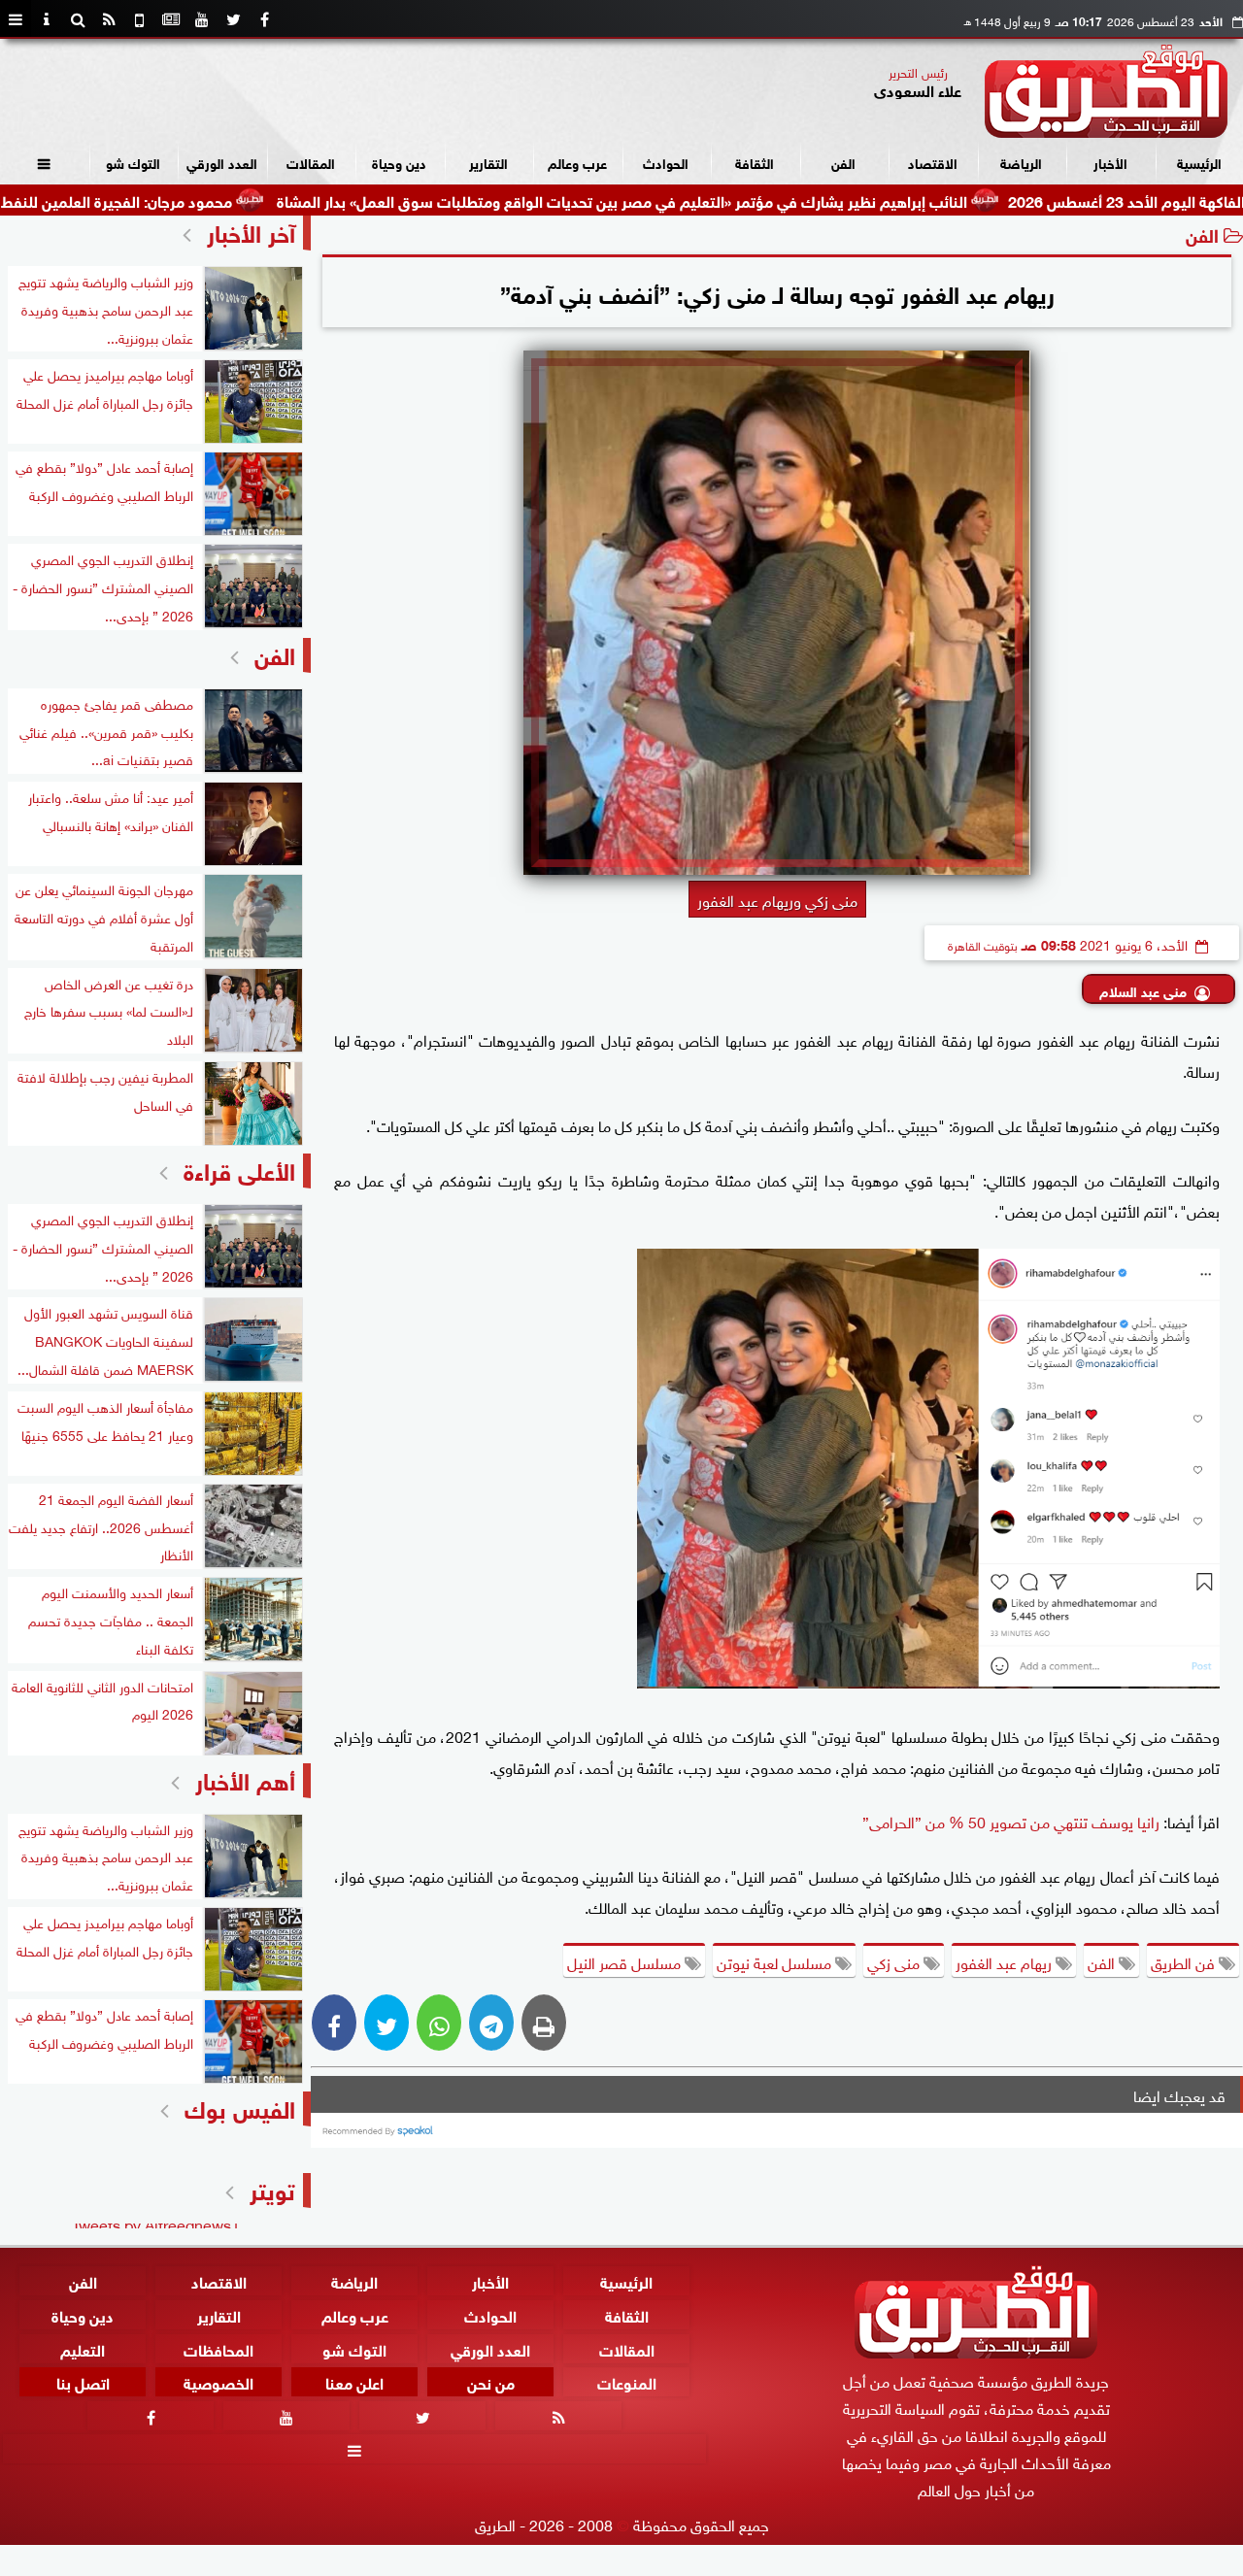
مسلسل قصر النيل (626, 1961)
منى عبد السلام (1143, 990)
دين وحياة (399, 162)
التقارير (488, 162)
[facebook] (264, 19)
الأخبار (1110, 162)
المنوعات (627, 2381)
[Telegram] (491, 2023)
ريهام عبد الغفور (1006, 1961)
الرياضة (1021, 162)
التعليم (83, 2347)
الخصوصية (218, 2381)
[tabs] (16, 19)
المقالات (311, 162)
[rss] (109, 19)
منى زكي (895, 1961)
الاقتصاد (933, 162)
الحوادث (666, 162)
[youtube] (202, 19)
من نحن (491, 2381)
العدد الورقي (222, 162)
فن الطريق (1185, 1961)
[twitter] (233, 19)
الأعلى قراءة (239, 1169)
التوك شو (133, 162)
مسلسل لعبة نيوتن (776, 1961)
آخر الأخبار (251, 231)
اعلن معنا (354, 2381)
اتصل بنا (83, 2381)
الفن (843, 162)
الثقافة (755, 162)
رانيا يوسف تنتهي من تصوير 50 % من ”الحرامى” (1011, 1821)
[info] (47, 19)
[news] (171, 19)
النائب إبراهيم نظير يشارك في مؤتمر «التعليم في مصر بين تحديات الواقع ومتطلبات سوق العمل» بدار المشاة (706, 200)
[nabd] (140, 19)
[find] (78, 19)
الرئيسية (1199, 162)
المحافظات (218, 2347)
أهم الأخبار (245, 1778)
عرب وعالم (577, 162)
